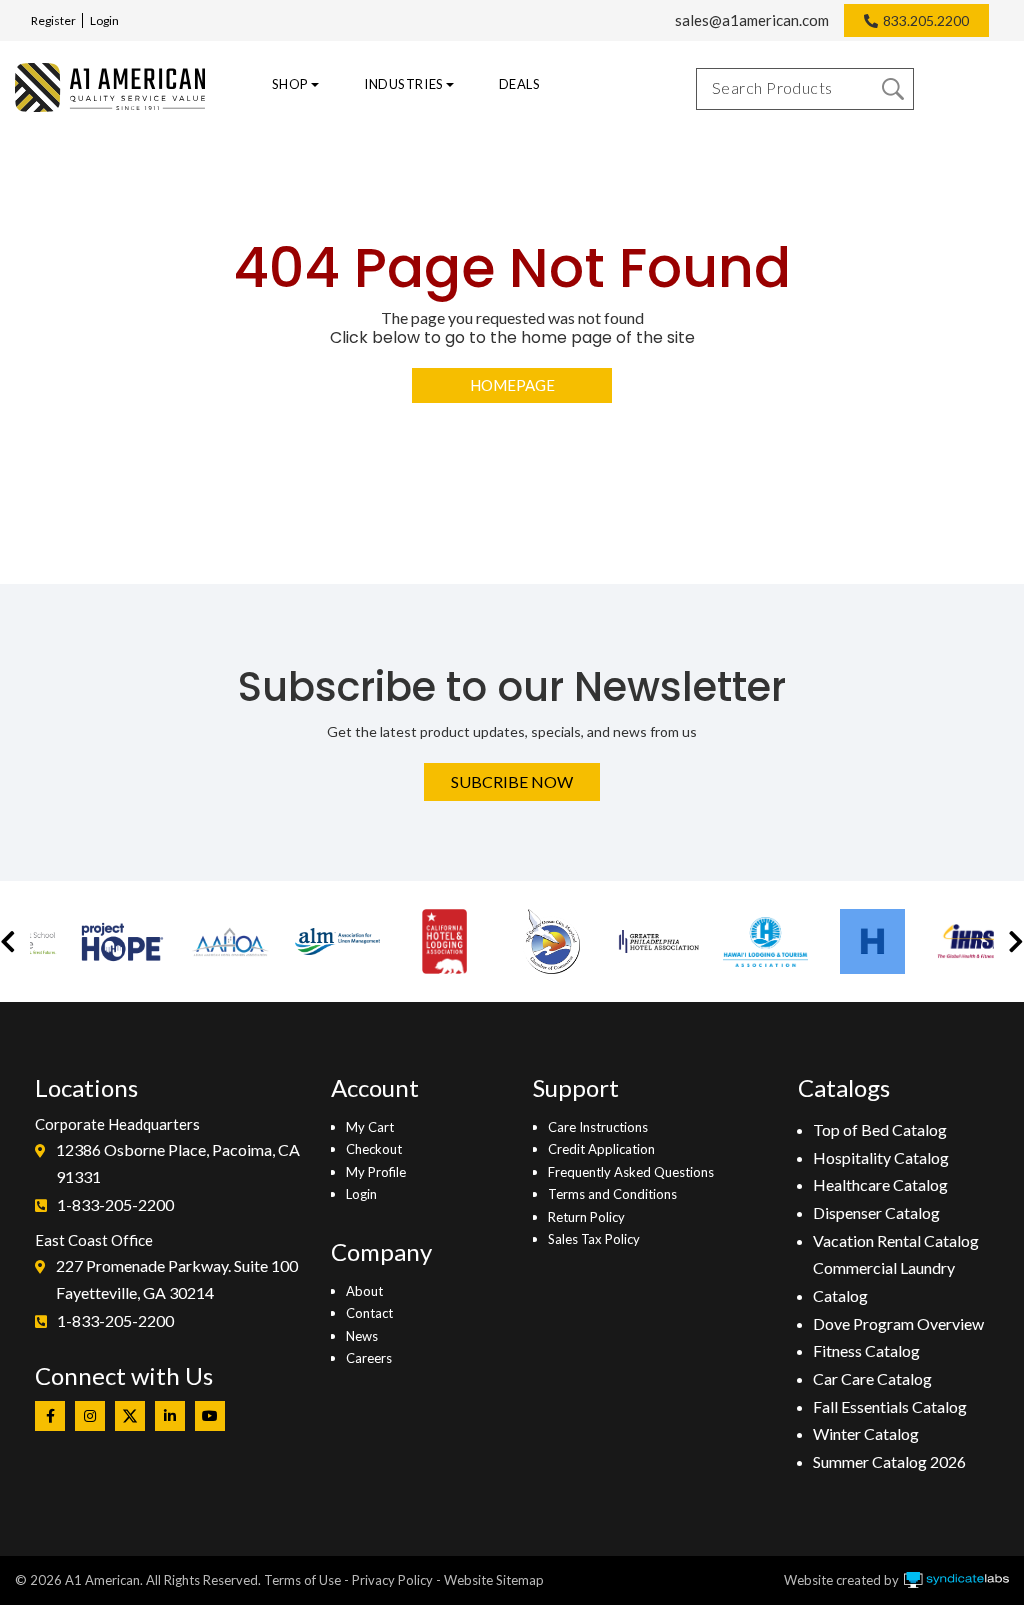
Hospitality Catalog (881, 1157)
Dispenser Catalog (876, 1212)
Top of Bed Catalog (880, 1129)
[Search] (893, 89)
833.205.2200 (926, 20)
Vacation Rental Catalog (896, 1240)
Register (53, 20)
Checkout (374, 1149)
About (364, 1291)
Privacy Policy (392, 1580)
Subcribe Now (512, 781)
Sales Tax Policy (594, 1239)
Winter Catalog (866, 1433)
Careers (369, 1358)
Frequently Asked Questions (631, 1172)
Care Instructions (598, 1127)
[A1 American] (105, 87)
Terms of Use (302, 1580)
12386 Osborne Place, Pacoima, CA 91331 (178, 1163)
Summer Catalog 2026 (889, 1461)
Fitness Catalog (866, 1350)
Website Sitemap (494, 1580)
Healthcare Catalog (880, 1184)
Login (104, 20)
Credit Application (601, 1149)
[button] (8, 941)
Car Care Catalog (872, 1378)
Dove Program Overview (898, 1323)
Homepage (512, 385)
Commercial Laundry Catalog (884, 1281)
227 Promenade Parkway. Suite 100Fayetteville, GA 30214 (177, 1279)
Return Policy (586, 1217)
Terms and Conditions (612, 1194)
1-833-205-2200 (115, 1204)
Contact (369, 1313)
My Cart (370, 1127)
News (362, 1336)
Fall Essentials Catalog (890, 1406)
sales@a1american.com (752, 20)
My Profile (376, 1172)
